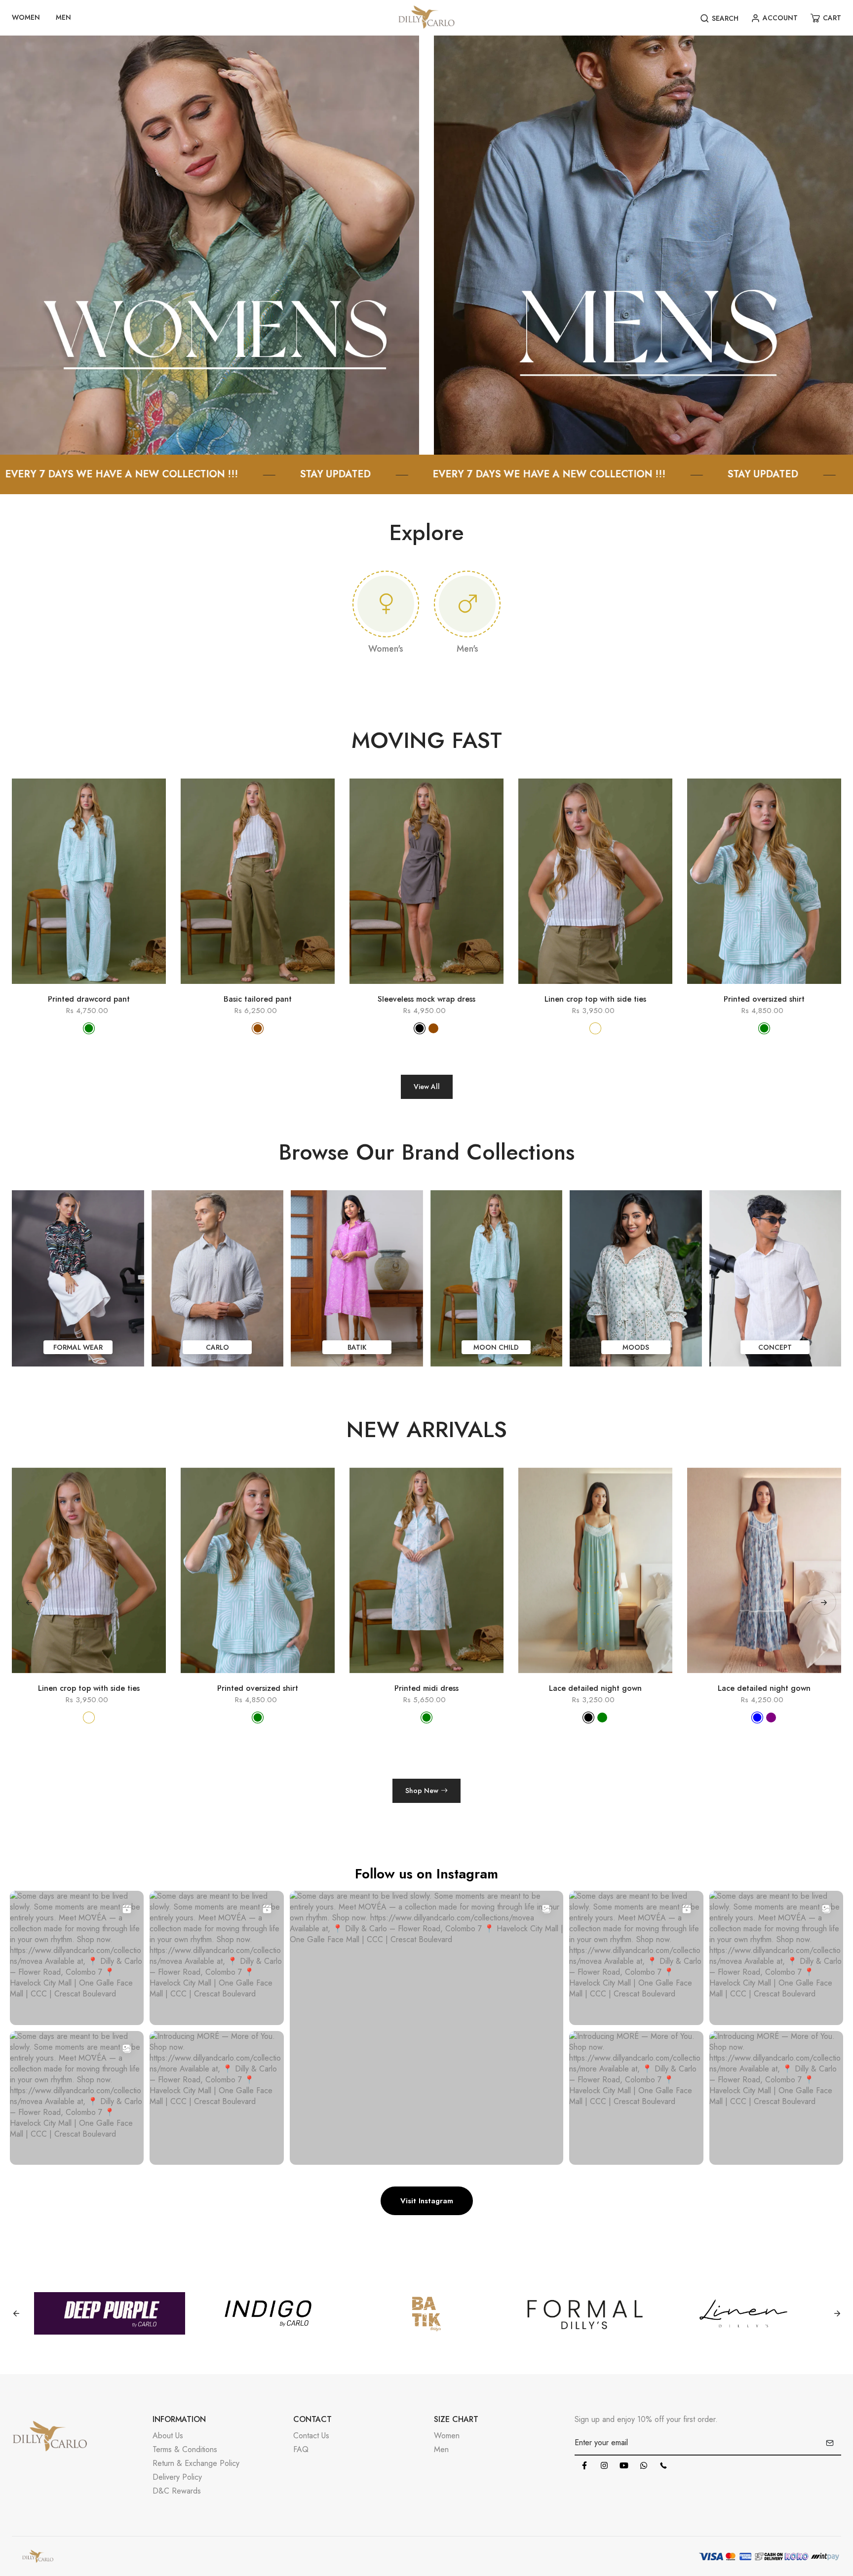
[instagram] (604, 2465)
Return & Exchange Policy (196, 2463)
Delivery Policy (177, 2477)
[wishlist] (103, 989)
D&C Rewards (177, 2491)
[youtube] (624, 2465)
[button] (824, 1602)
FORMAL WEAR (78, 1347)
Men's (467, 649)
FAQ (301, 2449)
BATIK (357, 1347)
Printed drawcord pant (89, 999)
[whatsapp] (644, 2465)
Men (441, 2449)
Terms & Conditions (185, 2449)
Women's (386, 649)
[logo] (426, 18)
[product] (46, 989)
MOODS (636, 1347)
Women (447, 2436)
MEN (63, 17)
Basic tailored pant (258, 999)
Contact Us (311, 2436)
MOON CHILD (496, 1347)
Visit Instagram (427, 2201)
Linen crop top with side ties (595, 999)
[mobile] (663, 2465)
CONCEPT (775, 1347)
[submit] (830, 2443)
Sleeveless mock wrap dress (426, 999)
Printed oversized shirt (764, 999)
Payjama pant (764, 1688)
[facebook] (584, 2465)
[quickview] (75, 989)
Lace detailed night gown (426, 1688)
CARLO (217, 1347)
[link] (210, 244)
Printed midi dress (258, 1688)
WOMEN (26, 17)
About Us (168, 2436)
